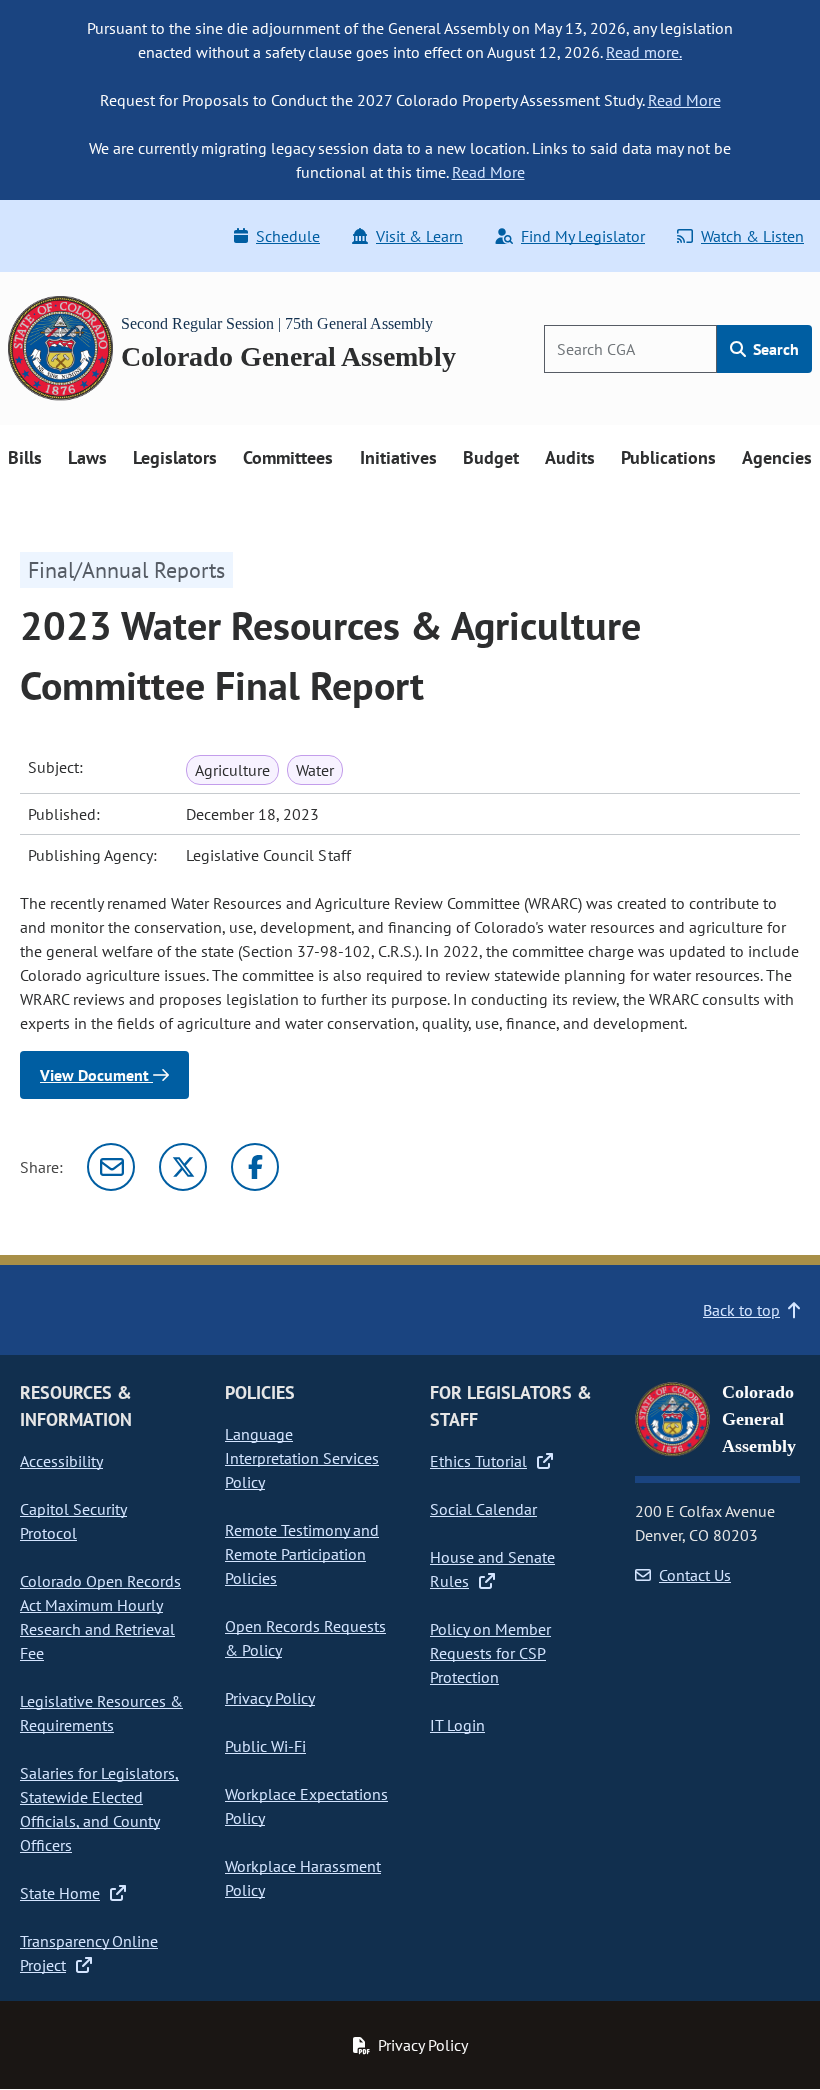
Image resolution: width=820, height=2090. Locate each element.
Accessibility (61, 1461)
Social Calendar (483, 1509)
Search (774, 349)
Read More (684, 100)
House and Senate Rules (492, 1569)
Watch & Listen (752, 236)
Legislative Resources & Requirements (101, 1713)
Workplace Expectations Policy (306, 1806)
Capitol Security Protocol (73, 1521)
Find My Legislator (583, 236)
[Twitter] (183, 1167)
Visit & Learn (419, 236)
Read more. (644, 52)
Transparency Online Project (89, 1953)
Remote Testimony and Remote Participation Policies (302, 1554)
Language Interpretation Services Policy (302, 1458)
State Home (60, 1893)
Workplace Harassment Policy (303, 1878)
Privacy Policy (270, 1698)
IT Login (457, 1725)
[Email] (111, 1167)
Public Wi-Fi (265, 1746)
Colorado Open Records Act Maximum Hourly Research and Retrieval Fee (100, 1617)
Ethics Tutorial (478, 1461)
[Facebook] (255, 1167)
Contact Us (695, 1575)
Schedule (288, 236)
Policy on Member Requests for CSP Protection (490, 1653)
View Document (96, 1075)
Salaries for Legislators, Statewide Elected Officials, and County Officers (99, 1809)
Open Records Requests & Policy (305, 1638)
